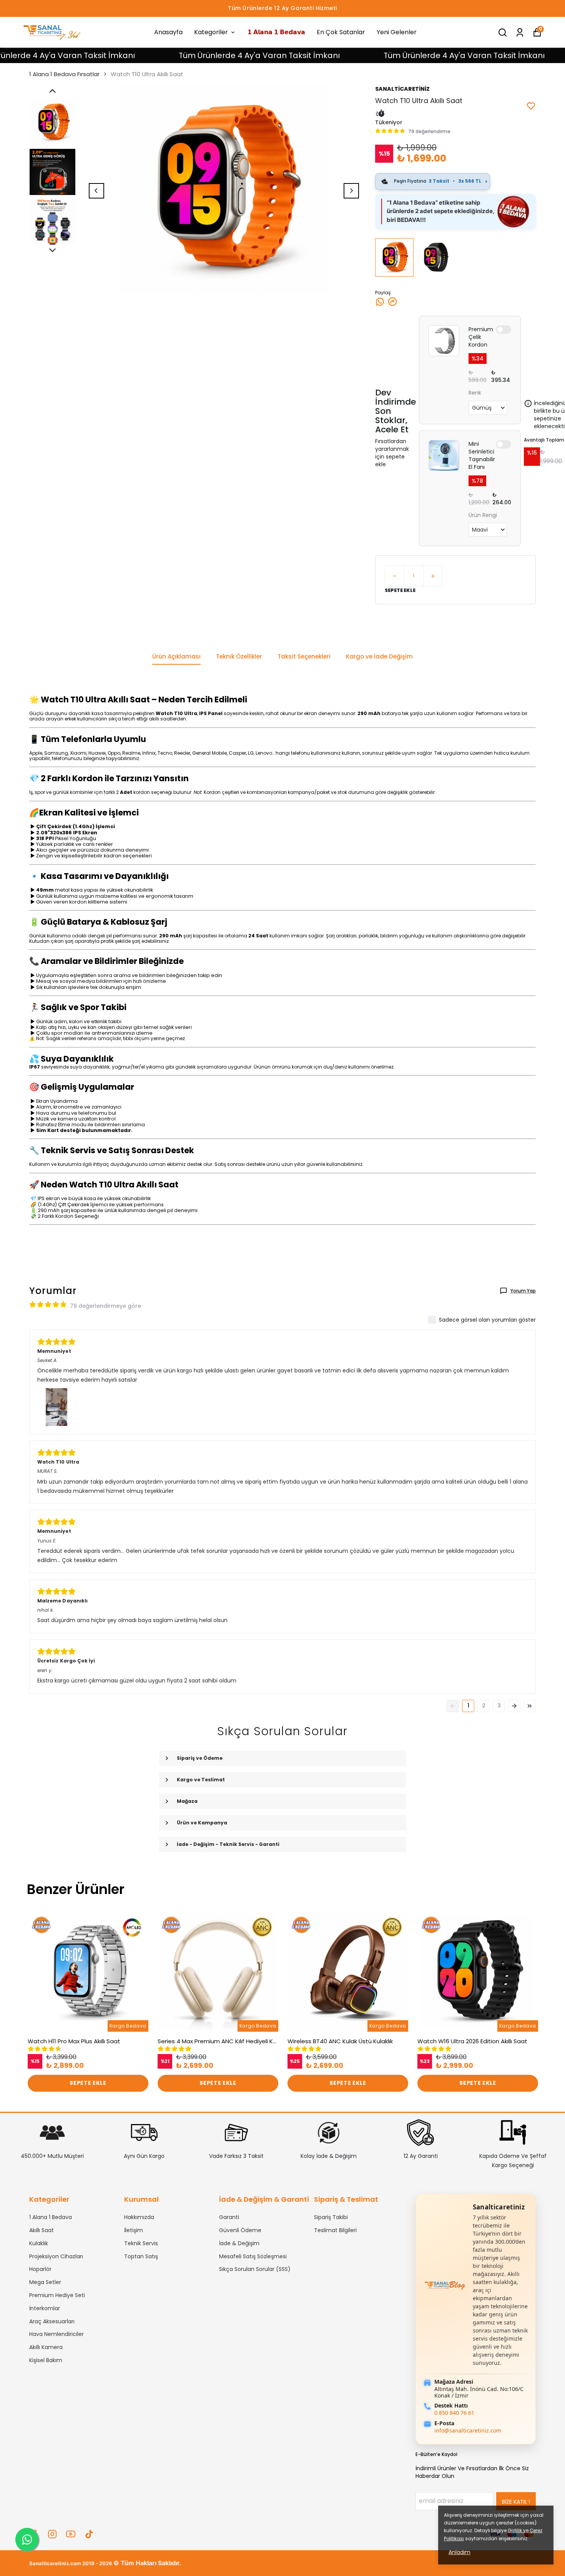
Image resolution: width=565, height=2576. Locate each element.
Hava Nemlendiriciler (56, 2334)
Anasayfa (168, 32)
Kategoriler (211, 32)
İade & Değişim (239, 2243)
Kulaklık (39, 2243)
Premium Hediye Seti (57, 2295)
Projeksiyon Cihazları (56, 2256)
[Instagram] (52, 2534)
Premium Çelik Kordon (481, 337)
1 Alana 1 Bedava (51, 2217)
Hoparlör (40, 2269)
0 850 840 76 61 (454, 2413)
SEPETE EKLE (400, 590)
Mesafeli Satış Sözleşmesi (253, 2256)
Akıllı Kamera (46, 2347)
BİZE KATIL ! (516, 2502)
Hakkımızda (139, 2217)
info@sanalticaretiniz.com (468, 2430)
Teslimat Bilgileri (335, 2230)
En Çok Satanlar (341, 32)
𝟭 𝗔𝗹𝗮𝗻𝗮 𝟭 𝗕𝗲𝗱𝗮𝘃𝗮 (276, 32)
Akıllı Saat (42, 2230)
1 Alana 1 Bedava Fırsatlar (64, 74)
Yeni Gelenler (397, 32)
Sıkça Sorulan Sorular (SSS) (255, 2269)
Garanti (229, 2217)
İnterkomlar (45, 2308)
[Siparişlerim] (520, 33)
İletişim (134, 2230)
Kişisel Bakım (46, 2360)
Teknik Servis (141, 2243)
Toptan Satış (141, 2256)
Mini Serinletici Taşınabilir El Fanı (482, 455)
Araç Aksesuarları (52, 2321)
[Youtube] (71, 2534)
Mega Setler (45, 2282)
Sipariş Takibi (331, 2217)
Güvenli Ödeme (240, 2230)
